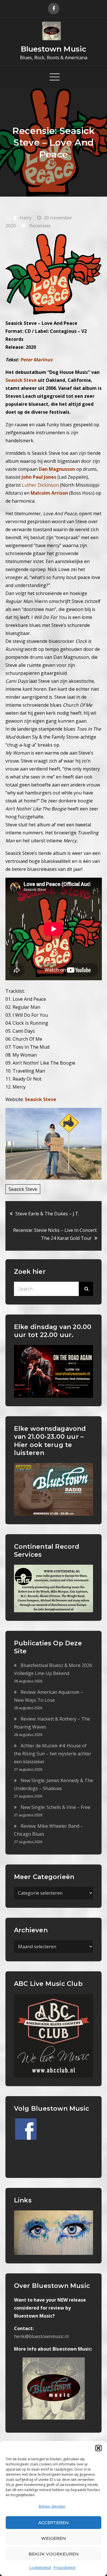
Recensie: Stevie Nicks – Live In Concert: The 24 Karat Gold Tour (55, 1234)
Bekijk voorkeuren (54, 2554)
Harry (25, 218)
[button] (98, 2448)
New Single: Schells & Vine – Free (55, 1807)
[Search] (86, 1289)
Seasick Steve (23, 1189)
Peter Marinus (36, 360)
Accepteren (53, 2523)
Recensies (40, 226)
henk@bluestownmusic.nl (41, 2336)
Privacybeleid (64, 2568)
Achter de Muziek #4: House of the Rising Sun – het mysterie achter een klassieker (53, 1754)
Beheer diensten (52, 2506)
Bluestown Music (53, 49)
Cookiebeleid (40, 2568)
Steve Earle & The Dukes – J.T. (47, 1214)
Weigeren (53, 2538)
